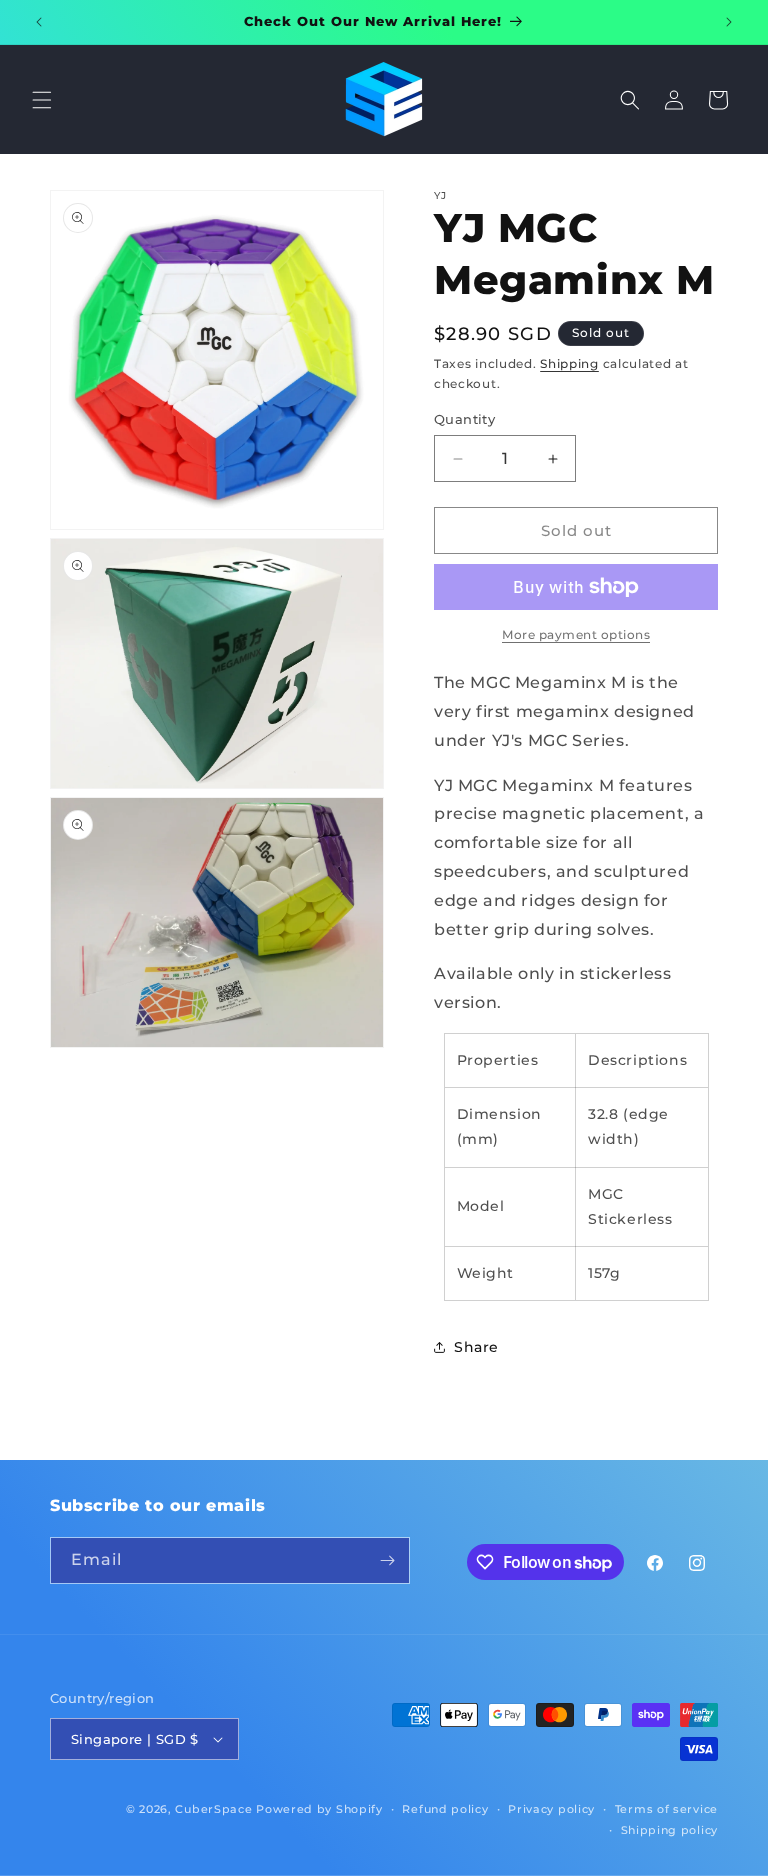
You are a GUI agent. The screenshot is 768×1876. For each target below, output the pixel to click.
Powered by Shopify (319, 1809)
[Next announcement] (729, 22)
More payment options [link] (576, 634)
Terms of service (666, 1809)
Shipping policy (670, 1830)
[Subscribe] (387, 1560)
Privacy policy (551, 1809)
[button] (42, 100)
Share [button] (476, 1347)
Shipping (569, 363)
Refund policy (445, 1809)
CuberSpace (213, 1809)
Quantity (464, 419)
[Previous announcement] (39, 22)
